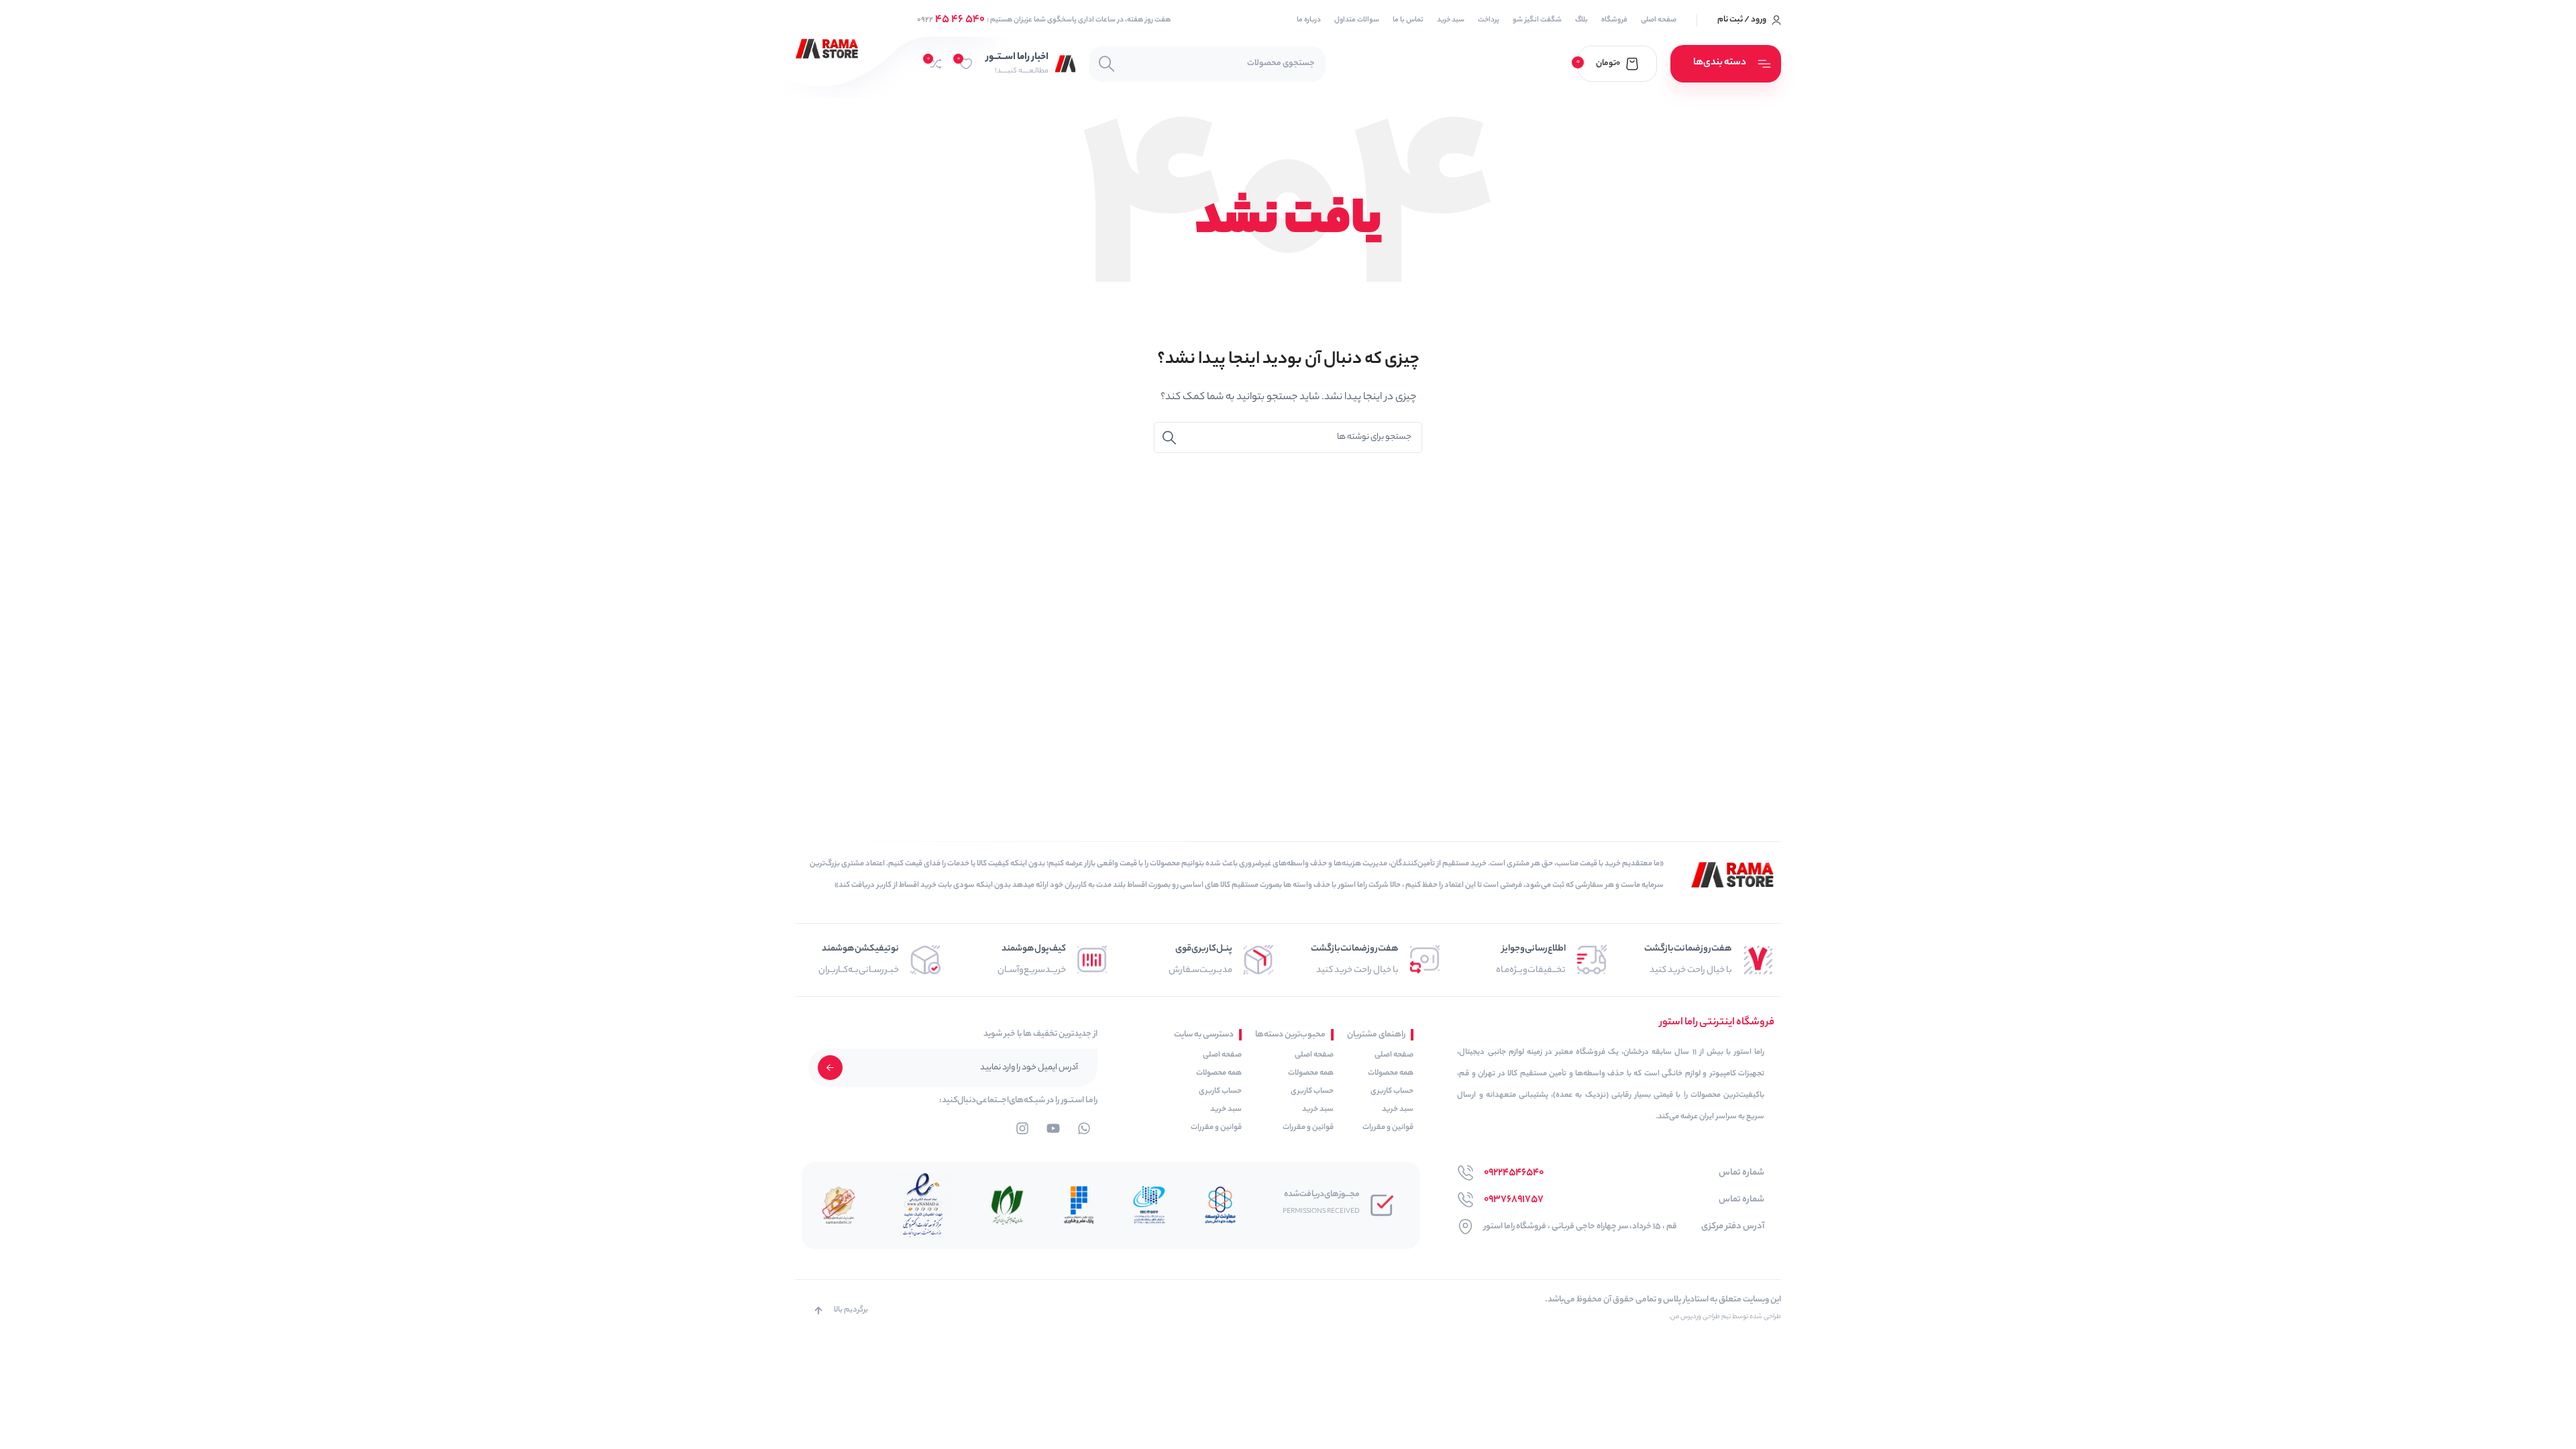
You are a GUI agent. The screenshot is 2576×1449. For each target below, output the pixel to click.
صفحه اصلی (1394, 1055)
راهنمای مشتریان (1376, 1035)
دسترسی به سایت (1204, 1035)
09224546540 (1514, 1173)
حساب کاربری (1392, 1091)
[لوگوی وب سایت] (827, 49)
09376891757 (1514, 1200)
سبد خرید (1398, 1110)
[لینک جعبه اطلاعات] (1031, 63)
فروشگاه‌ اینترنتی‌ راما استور (1717, 1023)
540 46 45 (951, 20)
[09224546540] (1465, 1173)
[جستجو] (1107, 64)
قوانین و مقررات (1388, 1128)
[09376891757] (1465, 1200)
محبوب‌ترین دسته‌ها (1290, 1035)
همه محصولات (1391, 1073)
